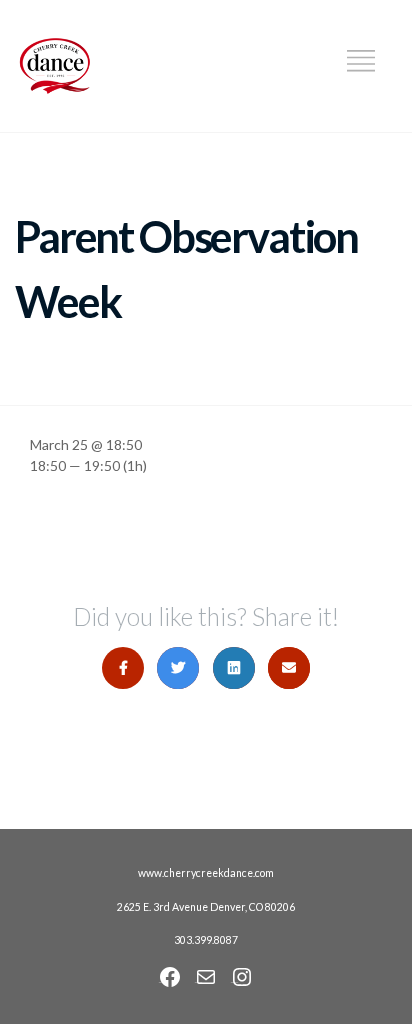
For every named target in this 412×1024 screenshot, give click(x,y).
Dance (313, 67)
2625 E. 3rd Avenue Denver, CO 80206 (206, 907)
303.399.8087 (206, 940)
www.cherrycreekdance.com (206, 873)
